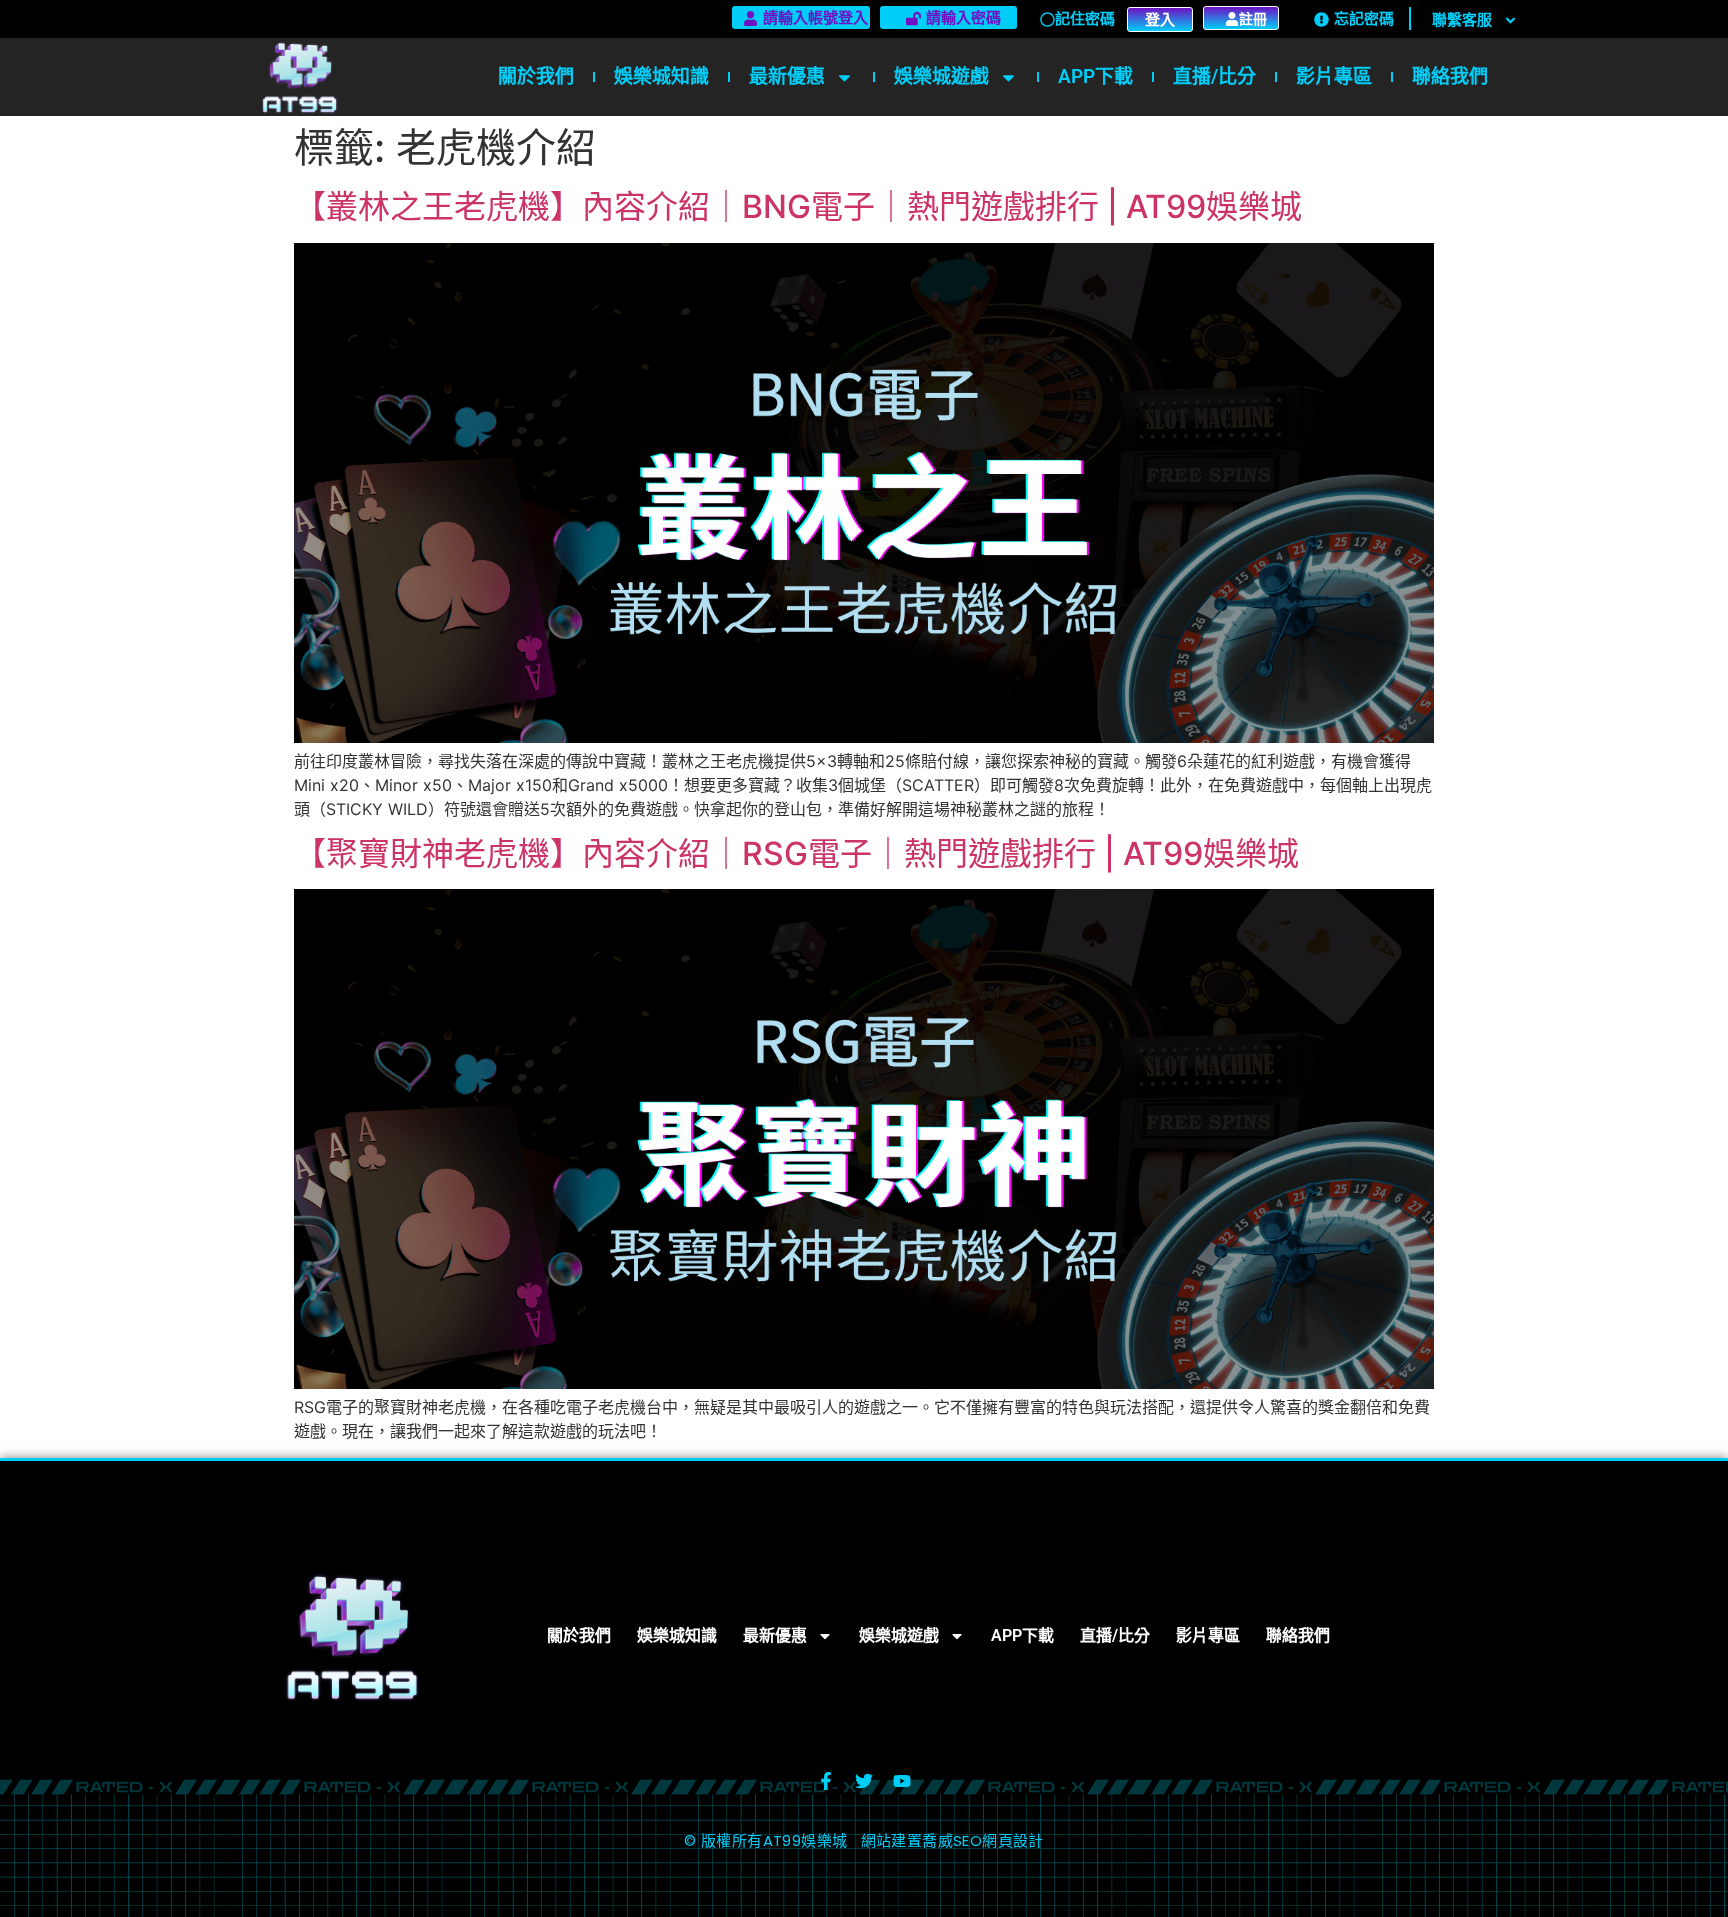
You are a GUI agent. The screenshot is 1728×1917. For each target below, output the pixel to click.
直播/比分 (1214, 76)
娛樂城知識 (661, 76)
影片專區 (1334, 76)
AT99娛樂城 (805, 1840)
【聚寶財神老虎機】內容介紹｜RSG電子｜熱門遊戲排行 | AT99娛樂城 (796, 853)
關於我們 (536, 76)
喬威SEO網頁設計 (983, 1840)
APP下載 (1095, 76)
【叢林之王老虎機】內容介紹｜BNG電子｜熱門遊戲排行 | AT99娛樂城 (798, 206)
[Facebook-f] (826, 1781)
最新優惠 (787, 76)
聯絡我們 (1450, 76)
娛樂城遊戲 (941, 76)
